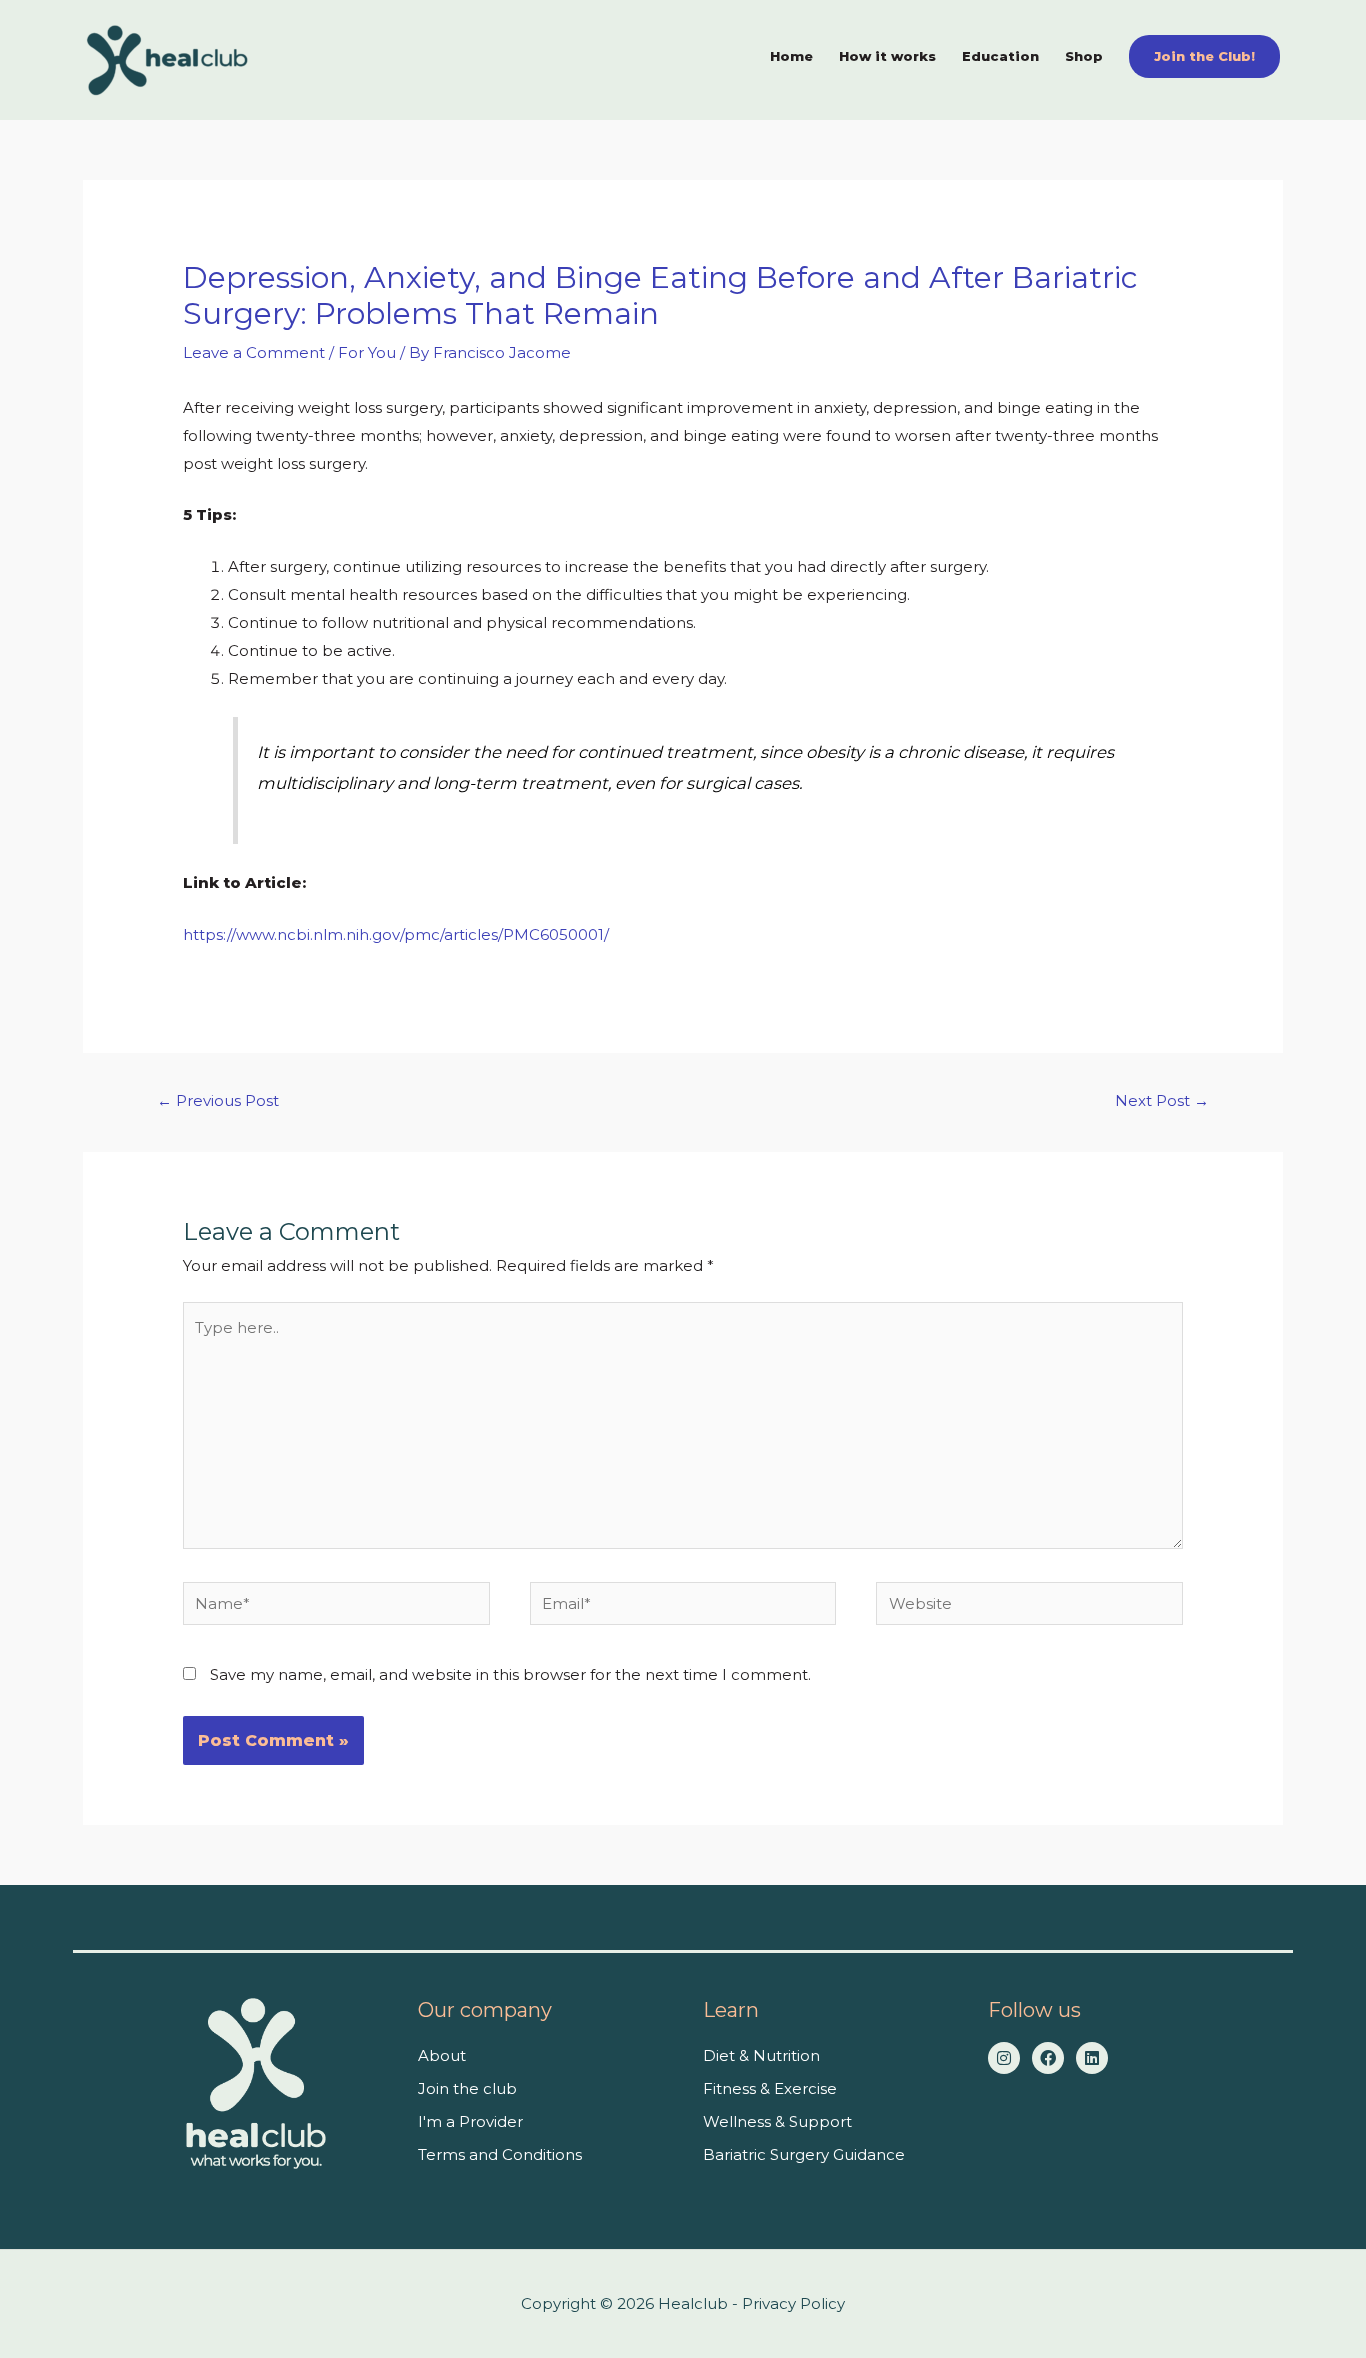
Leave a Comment (254, 352)
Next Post (1162, 1100)
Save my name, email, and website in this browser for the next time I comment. (510, 1674)
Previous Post (218, 1100)
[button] (1204, 56)
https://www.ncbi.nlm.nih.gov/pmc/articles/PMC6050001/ (396, 934)
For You (367, 352)
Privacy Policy (793, 2303)
